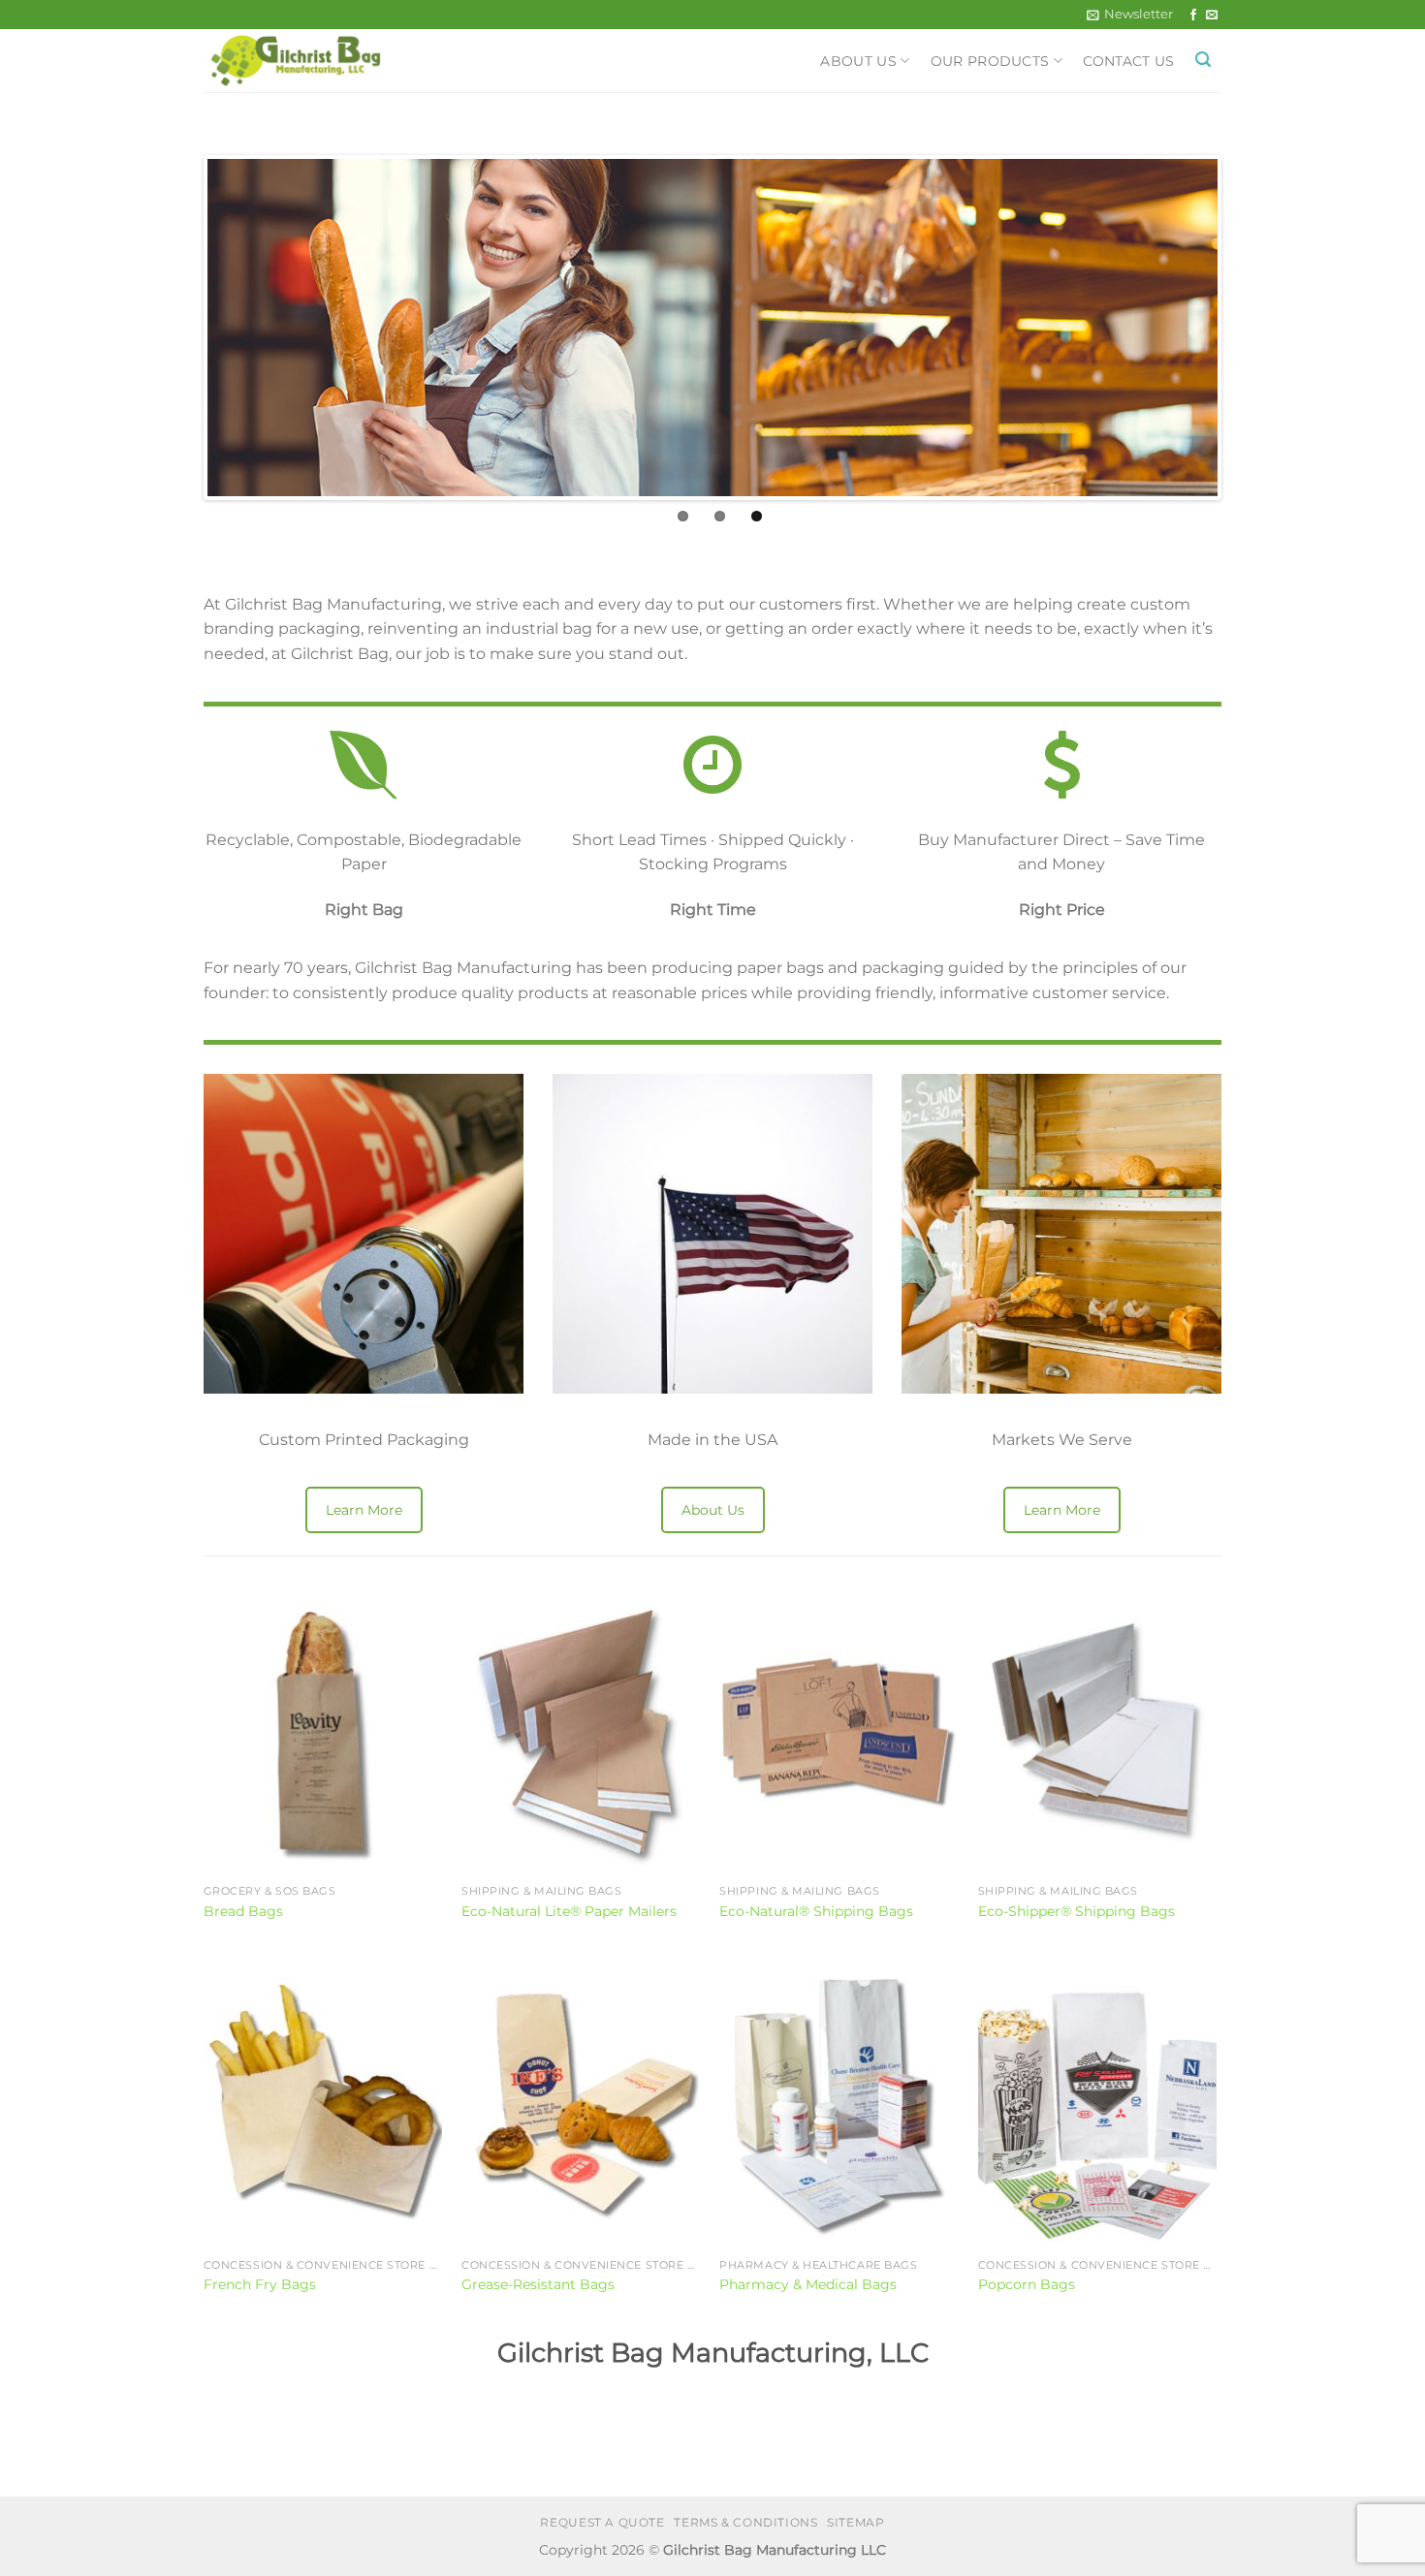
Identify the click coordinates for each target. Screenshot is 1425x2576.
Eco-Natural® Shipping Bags (816, 1911)
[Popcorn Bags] (1098, 2106)
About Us (858, 61)
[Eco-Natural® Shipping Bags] (839, 1733)
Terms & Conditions (745, 2522)
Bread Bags (243, 1911)
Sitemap (855, 2522)
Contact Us (1128, 61)
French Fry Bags (260, 2284)
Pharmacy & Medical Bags (808, 2284)
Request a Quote (602, 2522)
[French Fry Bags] (323, 2106)
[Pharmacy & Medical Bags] (839, 2106)
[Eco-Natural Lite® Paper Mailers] (581, 1733)
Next (1247, 328)
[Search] (1203, 60)
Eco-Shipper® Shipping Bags (1077, 1911)
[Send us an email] (1212, 16)
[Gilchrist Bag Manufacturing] (330, 61)
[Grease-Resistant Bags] (581, 2106)
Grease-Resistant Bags (538, 2284)
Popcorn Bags (1027, 2284)
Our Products (990, 61)
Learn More (364, 1510)
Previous (178, 328)
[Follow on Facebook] (1193, 16)
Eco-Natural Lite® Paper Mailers (569, 1911)
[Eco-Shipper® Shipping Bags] (1098, 1733)
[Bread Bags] (323, 1733)
